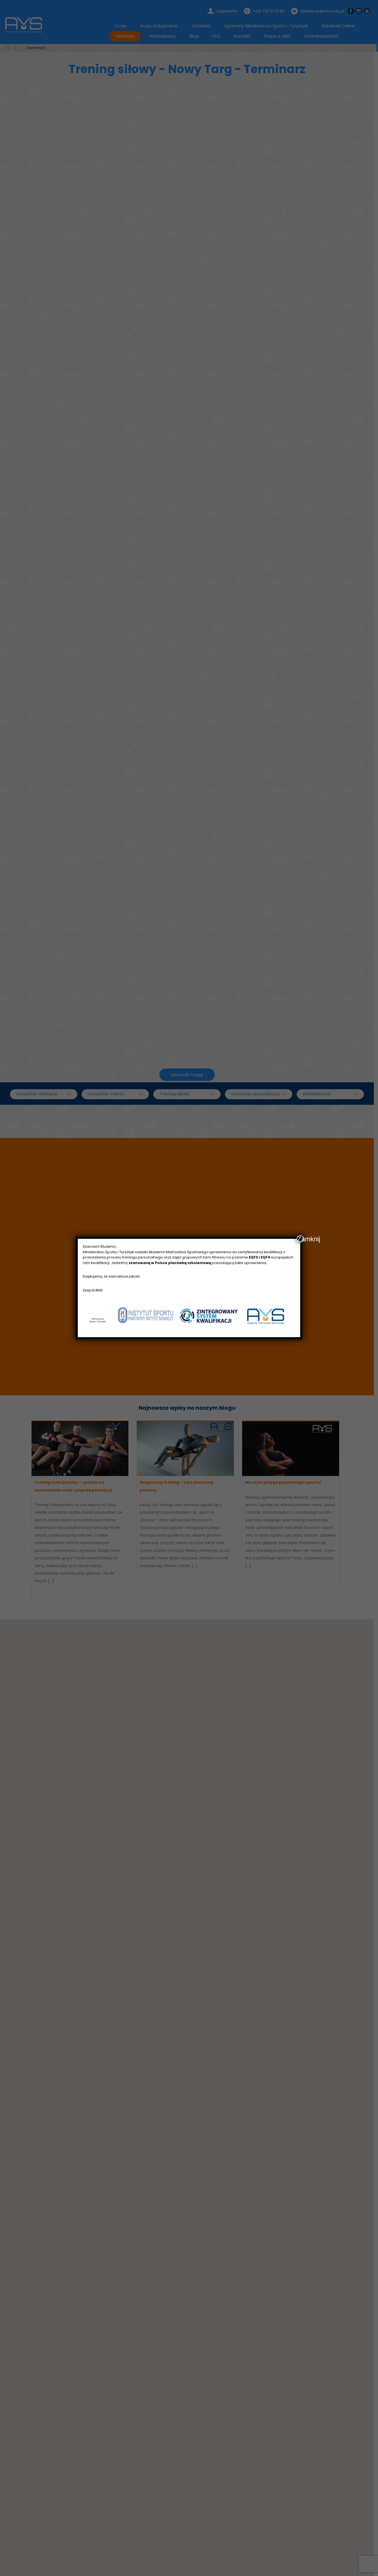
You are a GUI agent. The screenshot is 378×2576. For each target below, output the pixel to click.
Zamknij (301, 1239)
